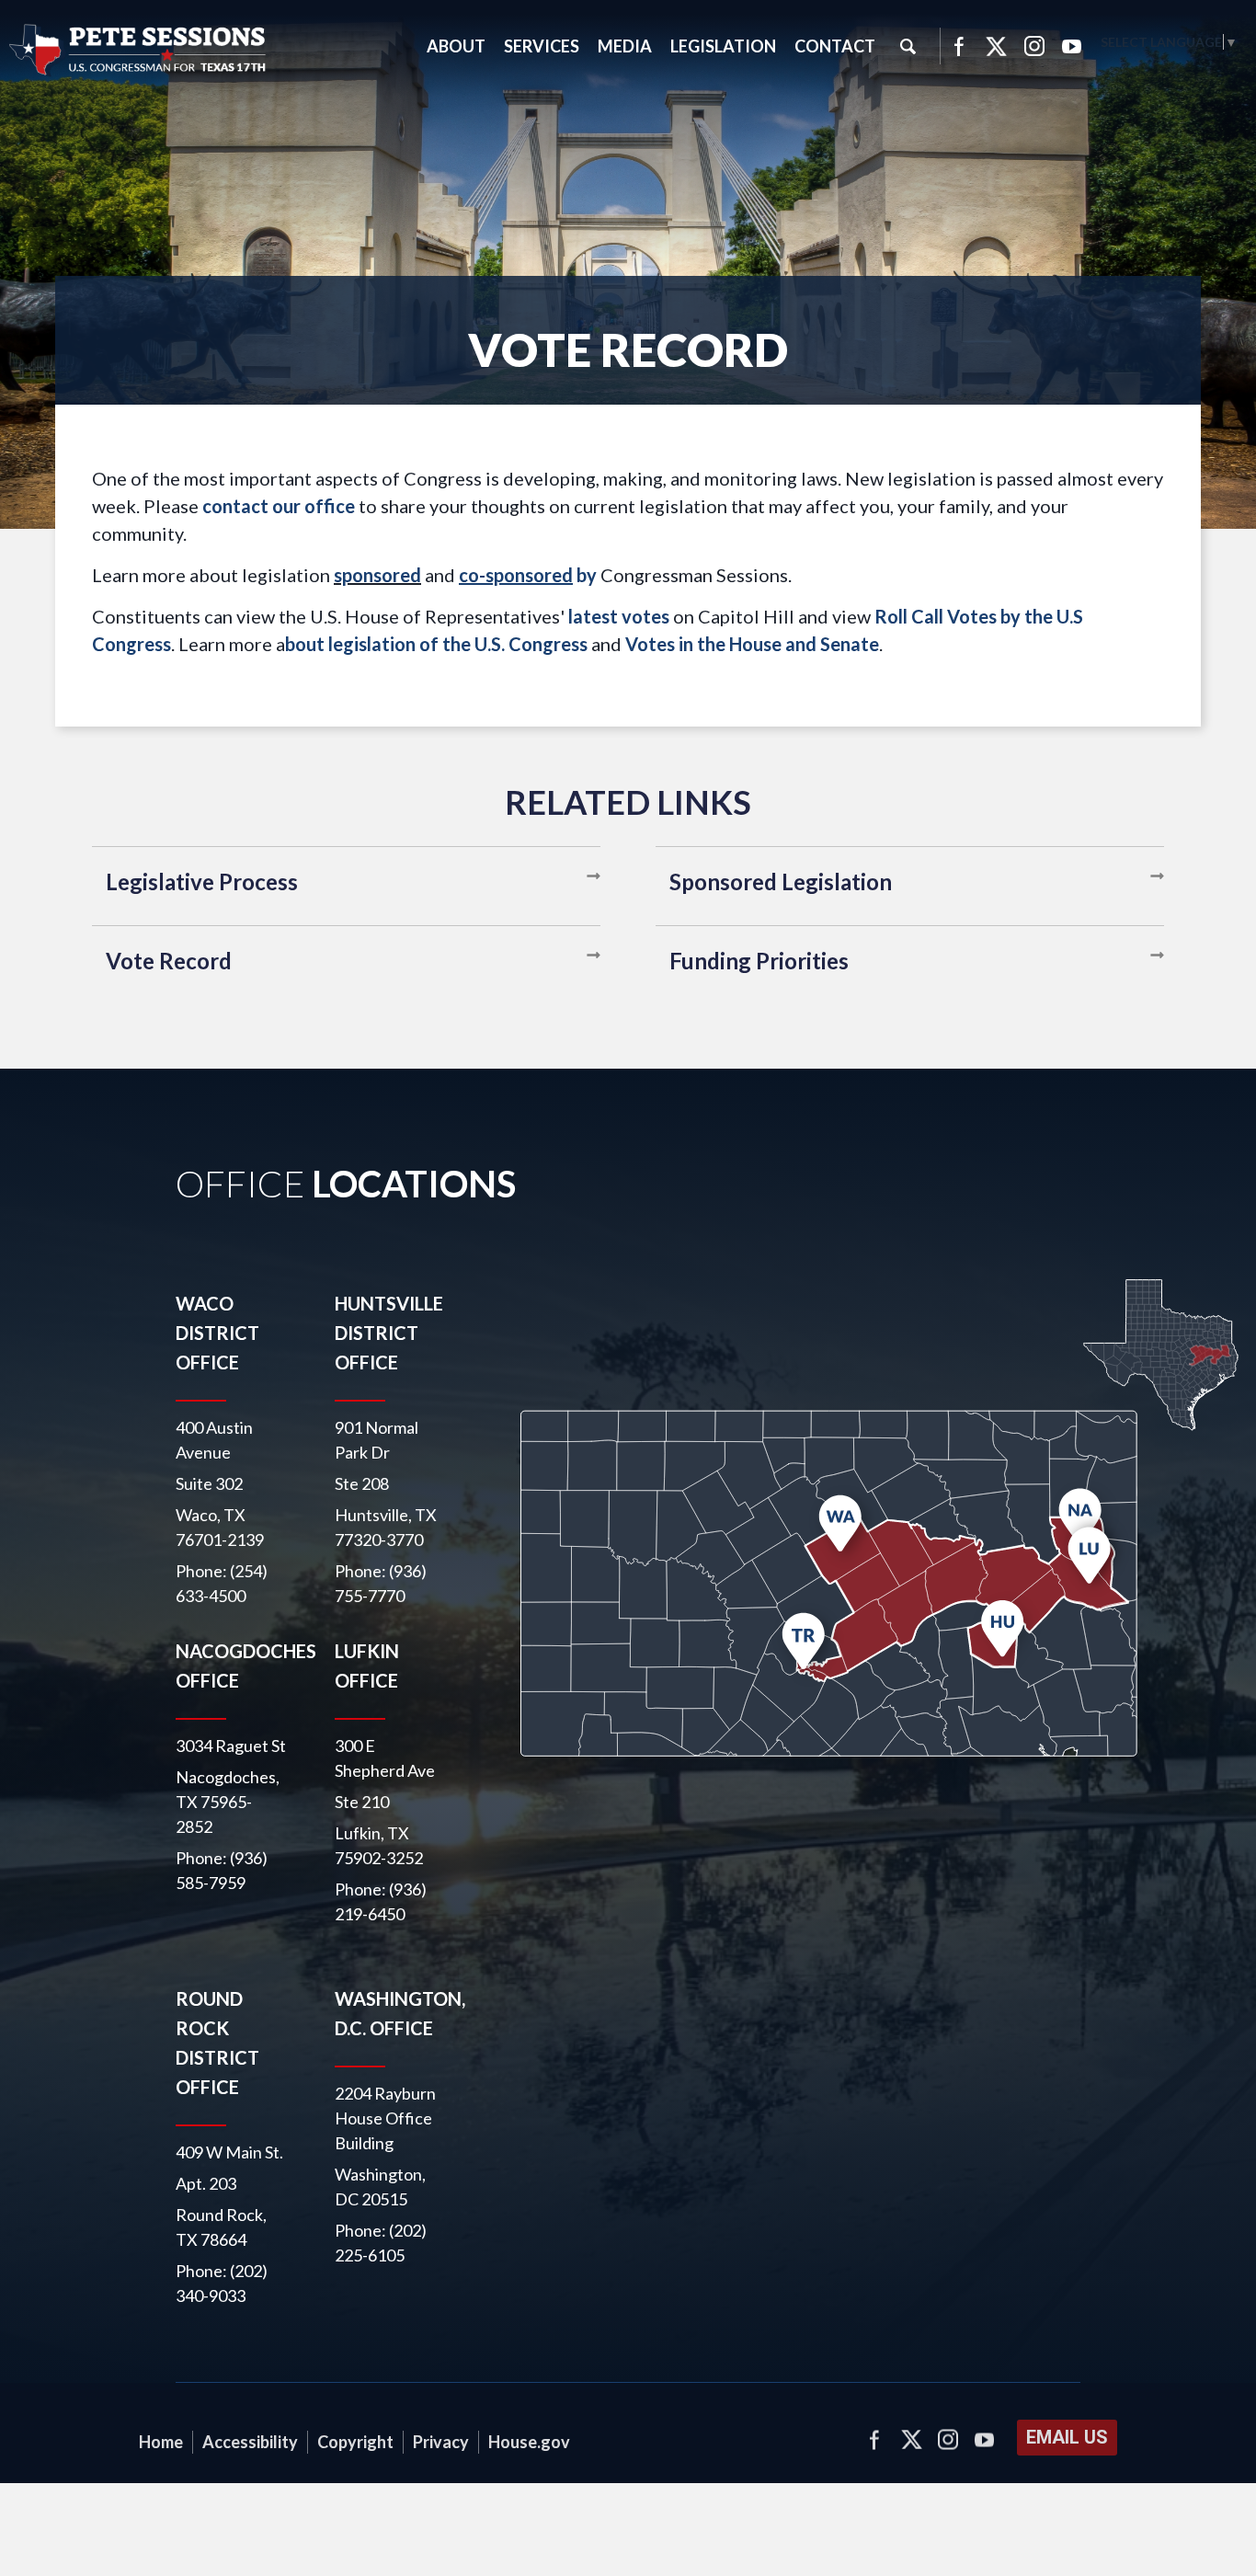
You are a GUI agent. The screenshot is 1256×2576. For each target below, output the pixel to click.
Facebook (959, 46)
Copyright (355, 2442)
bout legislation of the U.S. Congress (436, 644)
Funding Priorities (759, 961)
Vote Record (169, 961)
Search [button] (908, 46)
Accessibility (250, 2442)
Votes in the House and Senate (752, 644)
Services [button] (542, 46)
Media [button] (625, 46)
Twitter (997, 46)
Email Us (1067, 2437)
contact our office (279, 506)
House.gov (529, 2442)
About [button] (456, 46)
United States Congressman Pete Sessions (138, 50)
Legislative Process (202, 882)
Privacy (441, 2442)
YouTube (1072, 46)
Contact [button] (835, 46)
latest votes (619, 616)
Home (161, 2442)
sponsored (377, 575)
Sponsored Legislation (781, 882)
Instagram (1034, 46)
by (528, 575)
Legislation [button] (723, 46)
